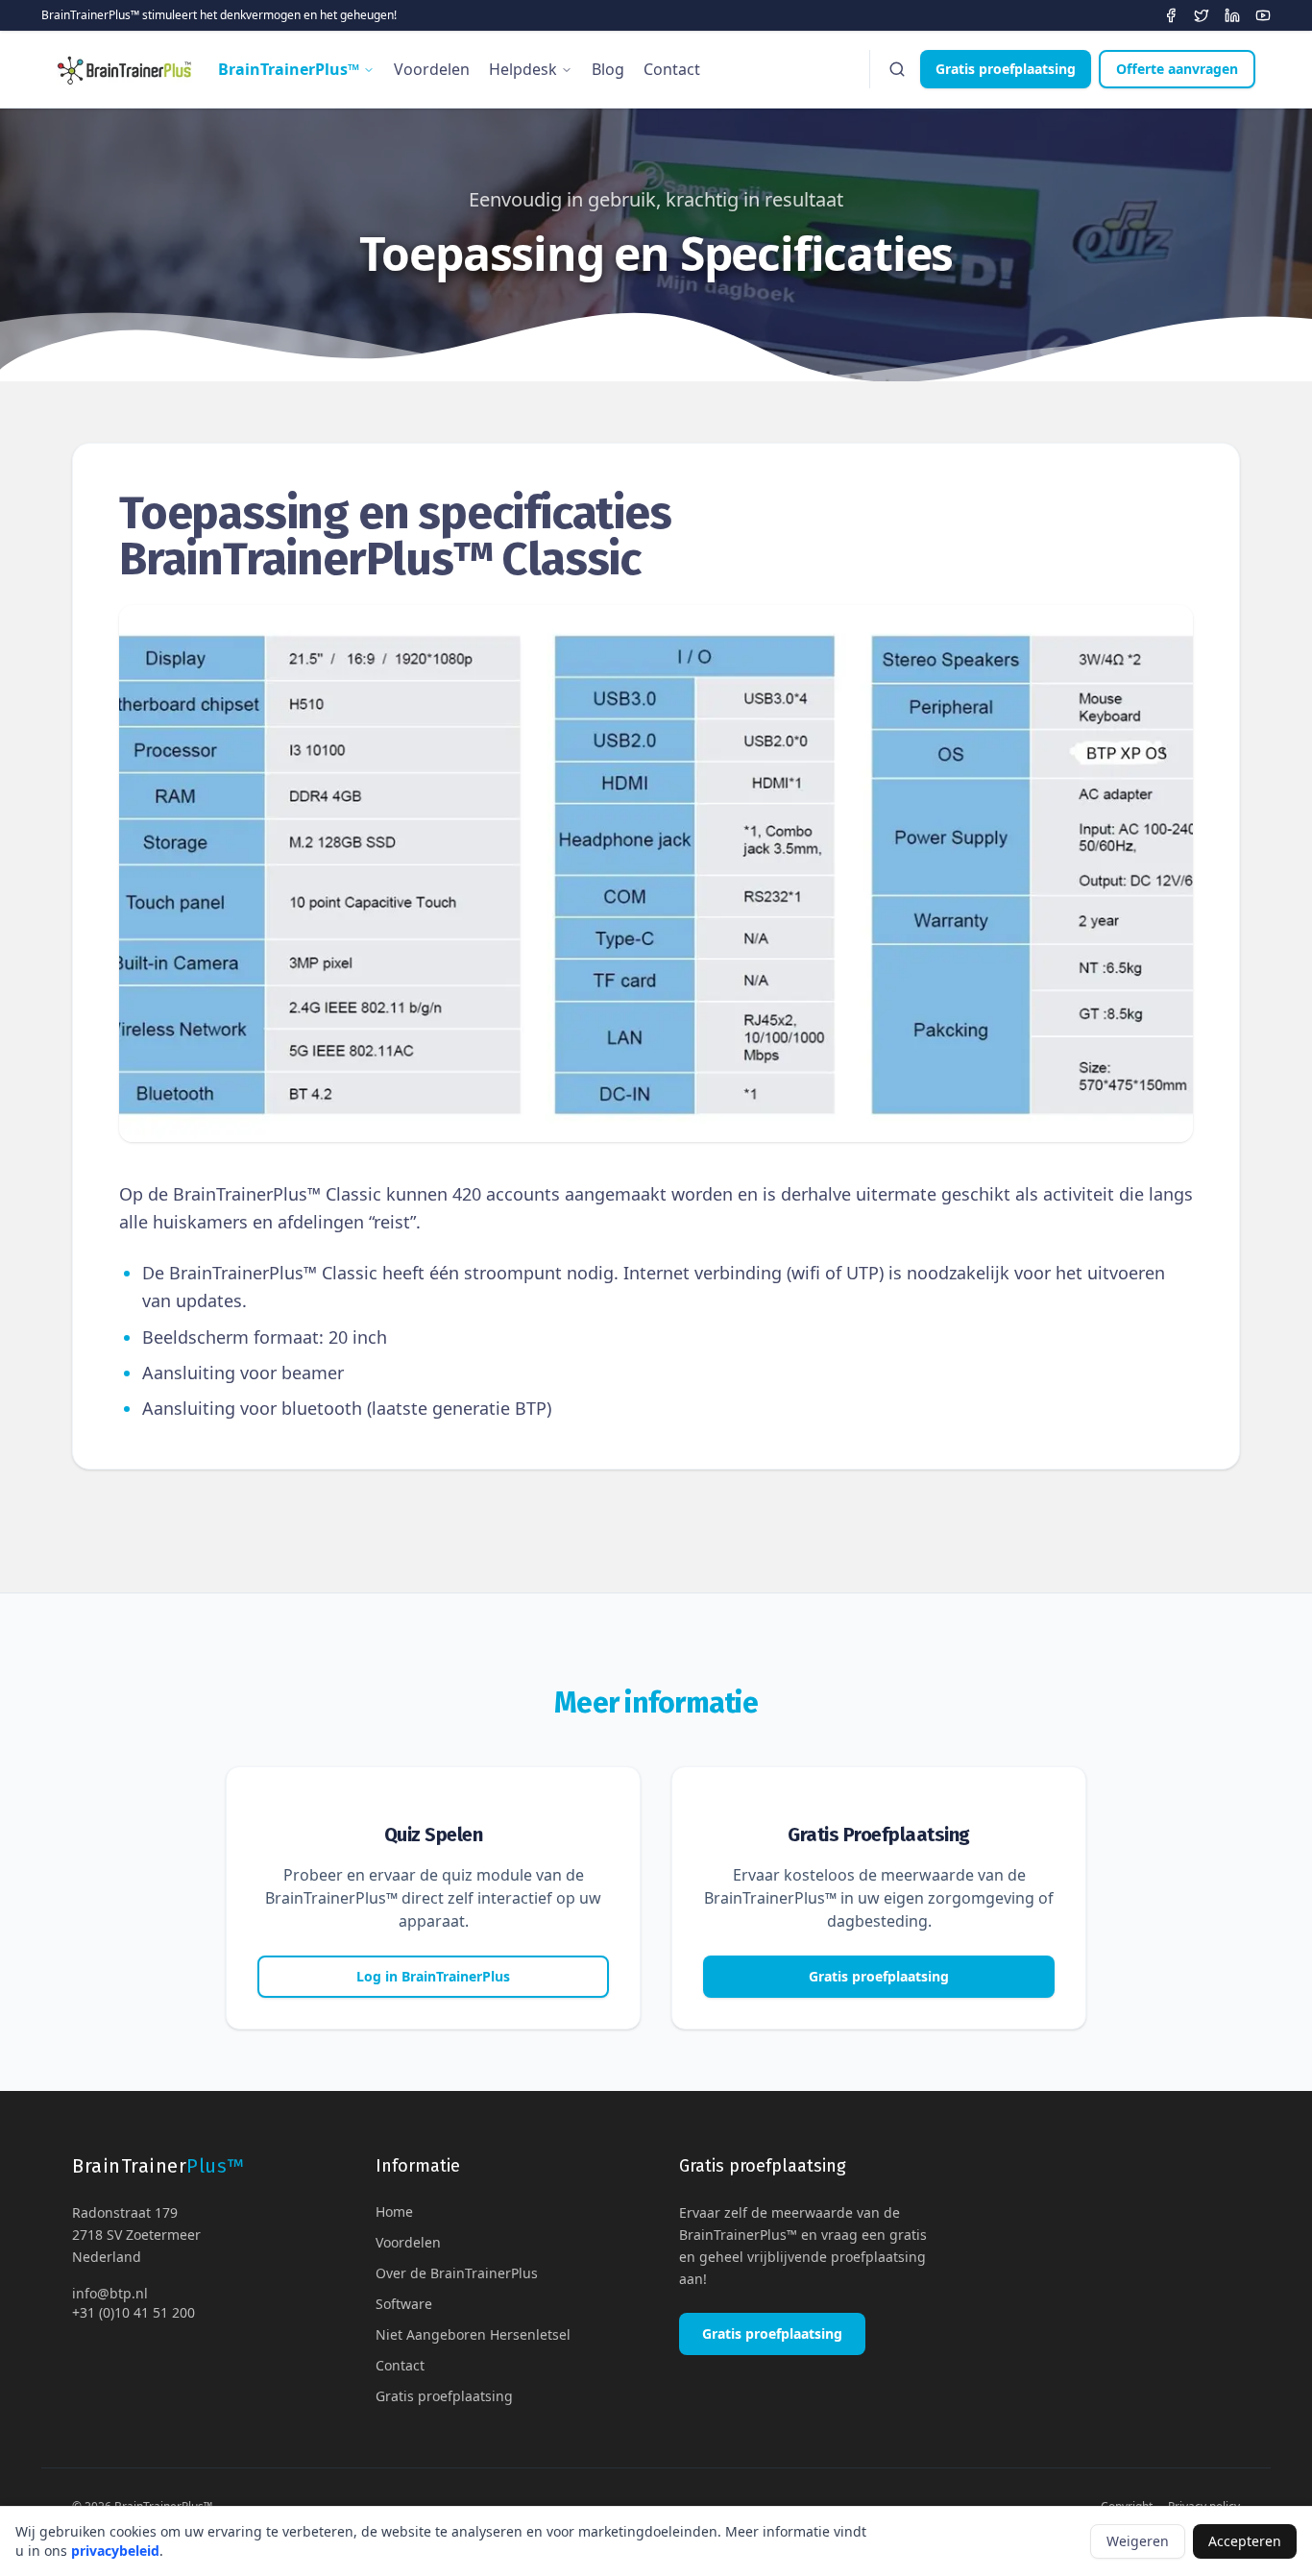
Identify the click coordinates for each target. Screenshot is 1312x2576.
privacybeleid (115, 2551)
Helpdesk (523, 69)
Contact (672, 69)
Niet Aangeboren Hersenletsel (473, 2334)
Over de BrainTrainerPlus (457, 2273)
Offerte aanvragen (1177, 69)
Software (404, 2304)
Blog (608, 69)
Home (394, 2211)
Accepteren (1245, 2541)
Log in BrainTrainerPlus (433, 1976)
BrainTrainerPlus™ (289, 69)
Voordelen (432, 69)
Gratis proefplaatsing (1006, 69)
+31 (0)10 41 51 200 (134, 2312)
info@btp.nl (110, 2293)
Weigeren (1138, 2541)
